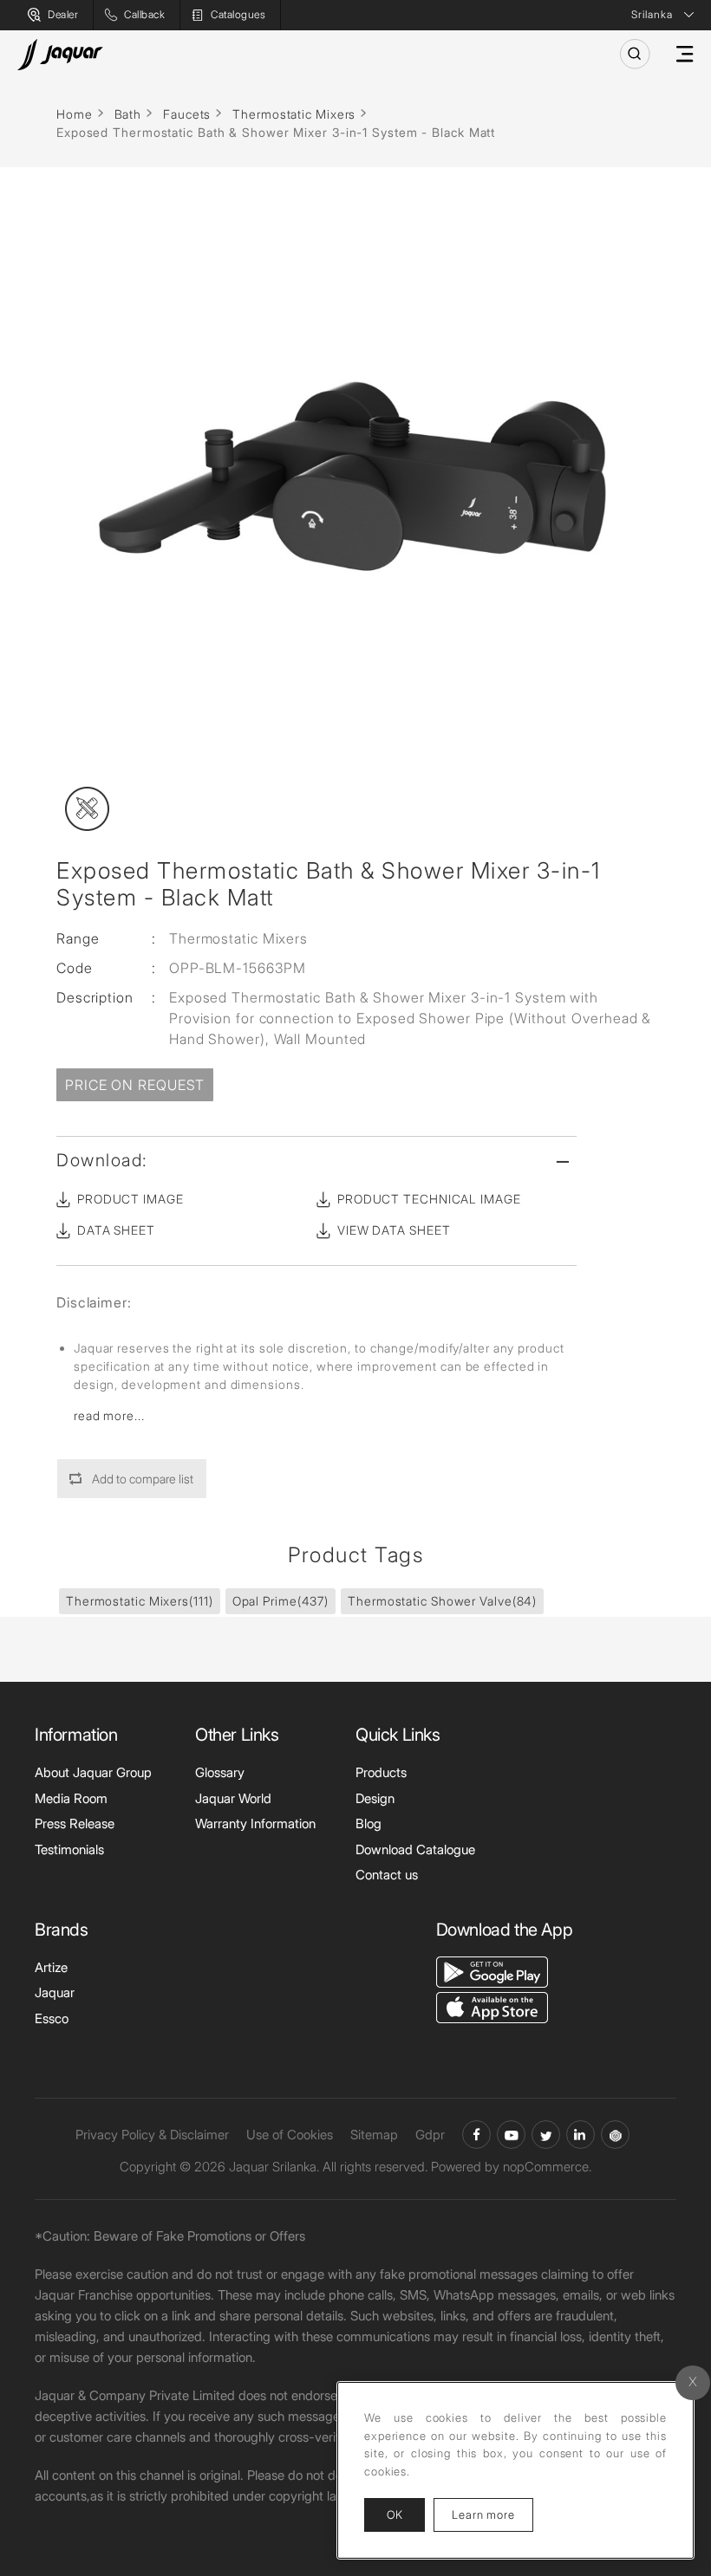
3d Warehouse (615, 2135)
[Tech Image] (87, 809)
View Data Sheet (394, 1230)
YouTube (511, 2135)
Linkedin (581, 2135)
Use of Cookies (290, 2135)
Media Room (71, 1798)
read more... (109, 1415)
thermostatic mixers (140, 1601)
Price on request (135, 1085)
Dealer (63, 14)
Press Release (75, 1823)
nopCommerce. (547, 2167)
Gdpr (430, 2135)
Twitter (546, 2135)
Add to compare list (143, 1479)
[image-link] (492, 1971)
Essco (52, 2018)
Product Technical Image (429, 1199)
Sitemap (374, 2135)
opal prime (281, 1601)
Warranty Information (255, 1823)
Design (375, 1798)
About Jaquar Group (93, 1772)
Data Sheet (116, 1230)
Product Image (130, 1199)
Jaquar (55, 1992)
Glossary (220, 1772)
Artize (51, 1967)
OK (395, 2514)
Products (381, 1772)
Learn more (492, 2514)
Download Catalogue (415, 1849)
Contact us (387, 1875)
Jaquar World (233, 1798)
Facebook (476, 2135)
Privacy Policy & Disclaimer (152, 2135)
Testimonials (69, 1849)
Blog (369, 1823)
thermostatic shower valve (442, 1601)
